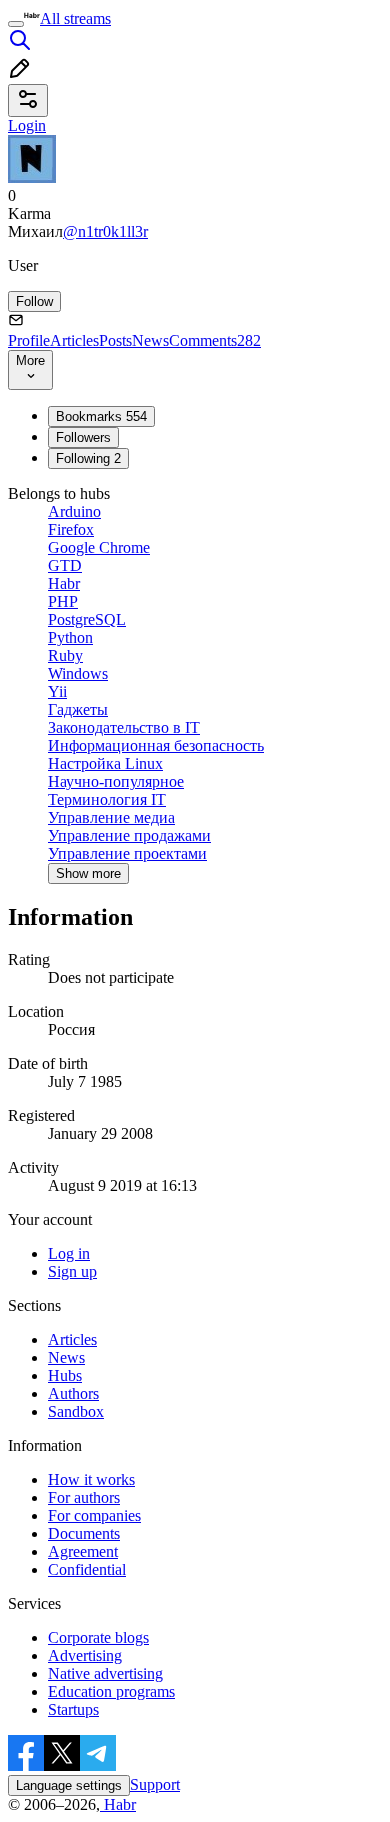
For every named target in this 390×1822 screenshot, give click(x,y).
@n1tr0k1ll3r (105, 231)
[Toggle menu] (16, 24)
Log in (69, 1253)
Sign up (72, 1271)
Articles (74, 340)
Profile (29, 340)
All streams (75, 18)
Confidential (87, 1569)
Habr (118, 1804)
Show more (88, 873)
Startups (73, 1709)
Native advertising (105, 1673)
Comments (215, 340)
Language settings (69, 1785)
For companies (94, 1515)
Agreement (83, 1551)
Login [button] (27, 125)
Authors (73, 1393)
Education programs (111, 1691)
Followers (83, 437)
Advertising (85, 1655)
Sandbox (76, 1411)
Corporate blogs (98, 1637)
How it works (91, 1479)
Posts (115, 340)
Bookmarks (101, 416)
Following (88, 458)
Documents (84, 1533)
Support (155, 1784)
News (150, 340)
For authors (84, 1497)
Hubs (65, 1375)
